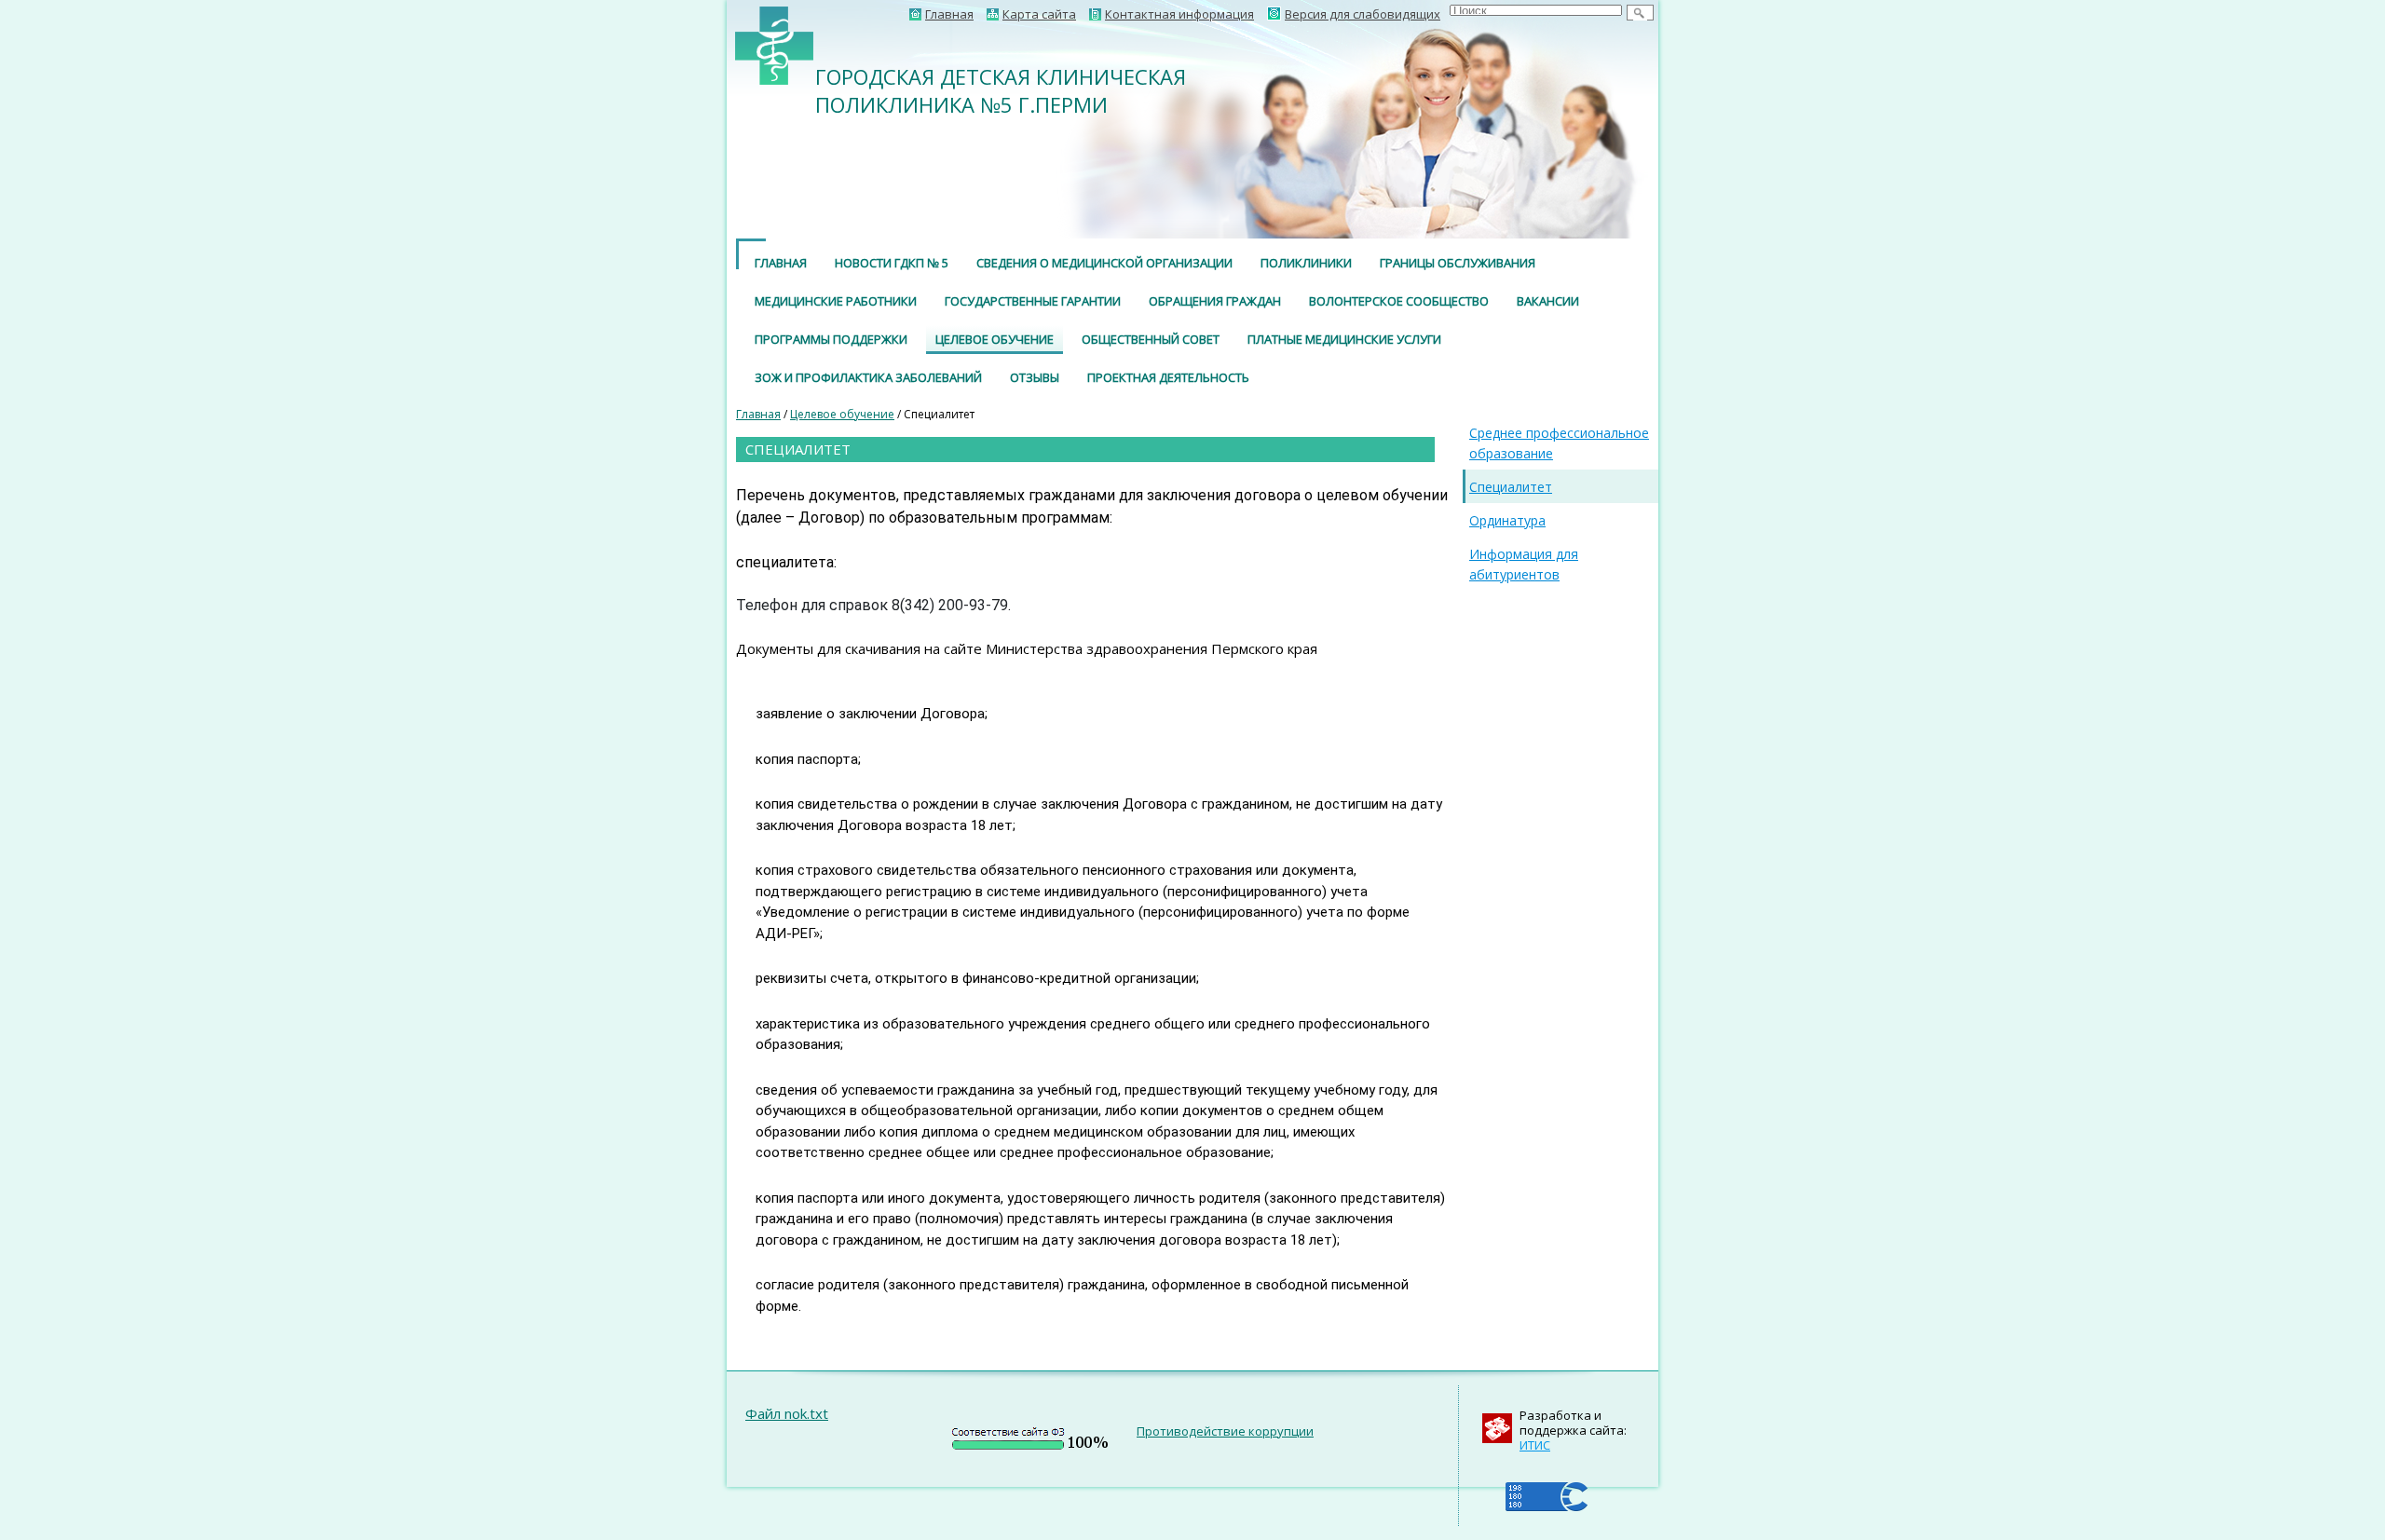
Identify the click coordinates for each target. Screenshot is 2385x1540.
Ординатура (1507, 520)
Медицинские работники (836, 301)
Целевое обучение (995, 339)
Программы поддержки (831, 339)
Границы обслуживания (1458, 263)
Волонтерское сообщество (1399, 301)
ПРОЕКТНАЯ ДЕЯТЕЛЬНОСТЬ (1168, 377)
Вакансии (1548, 301)
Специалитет (1511, 487)
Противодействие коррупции (1225, 1431)
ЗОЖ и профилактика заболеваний (868, 377)
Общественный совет (1151, 339)
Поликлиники (1306, 263)
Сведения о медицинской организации (1104, 263)
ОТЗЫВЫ (1035, 377)
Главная (781, 263)
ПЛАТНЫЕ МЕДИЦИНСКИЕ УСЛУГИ (1344, 339)
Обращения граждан (1215, 301)
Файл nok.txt (787, 1413)
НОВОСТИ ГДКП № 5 (892, 263)
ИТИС (1535, 1445)
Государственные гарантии (1033, 301)
